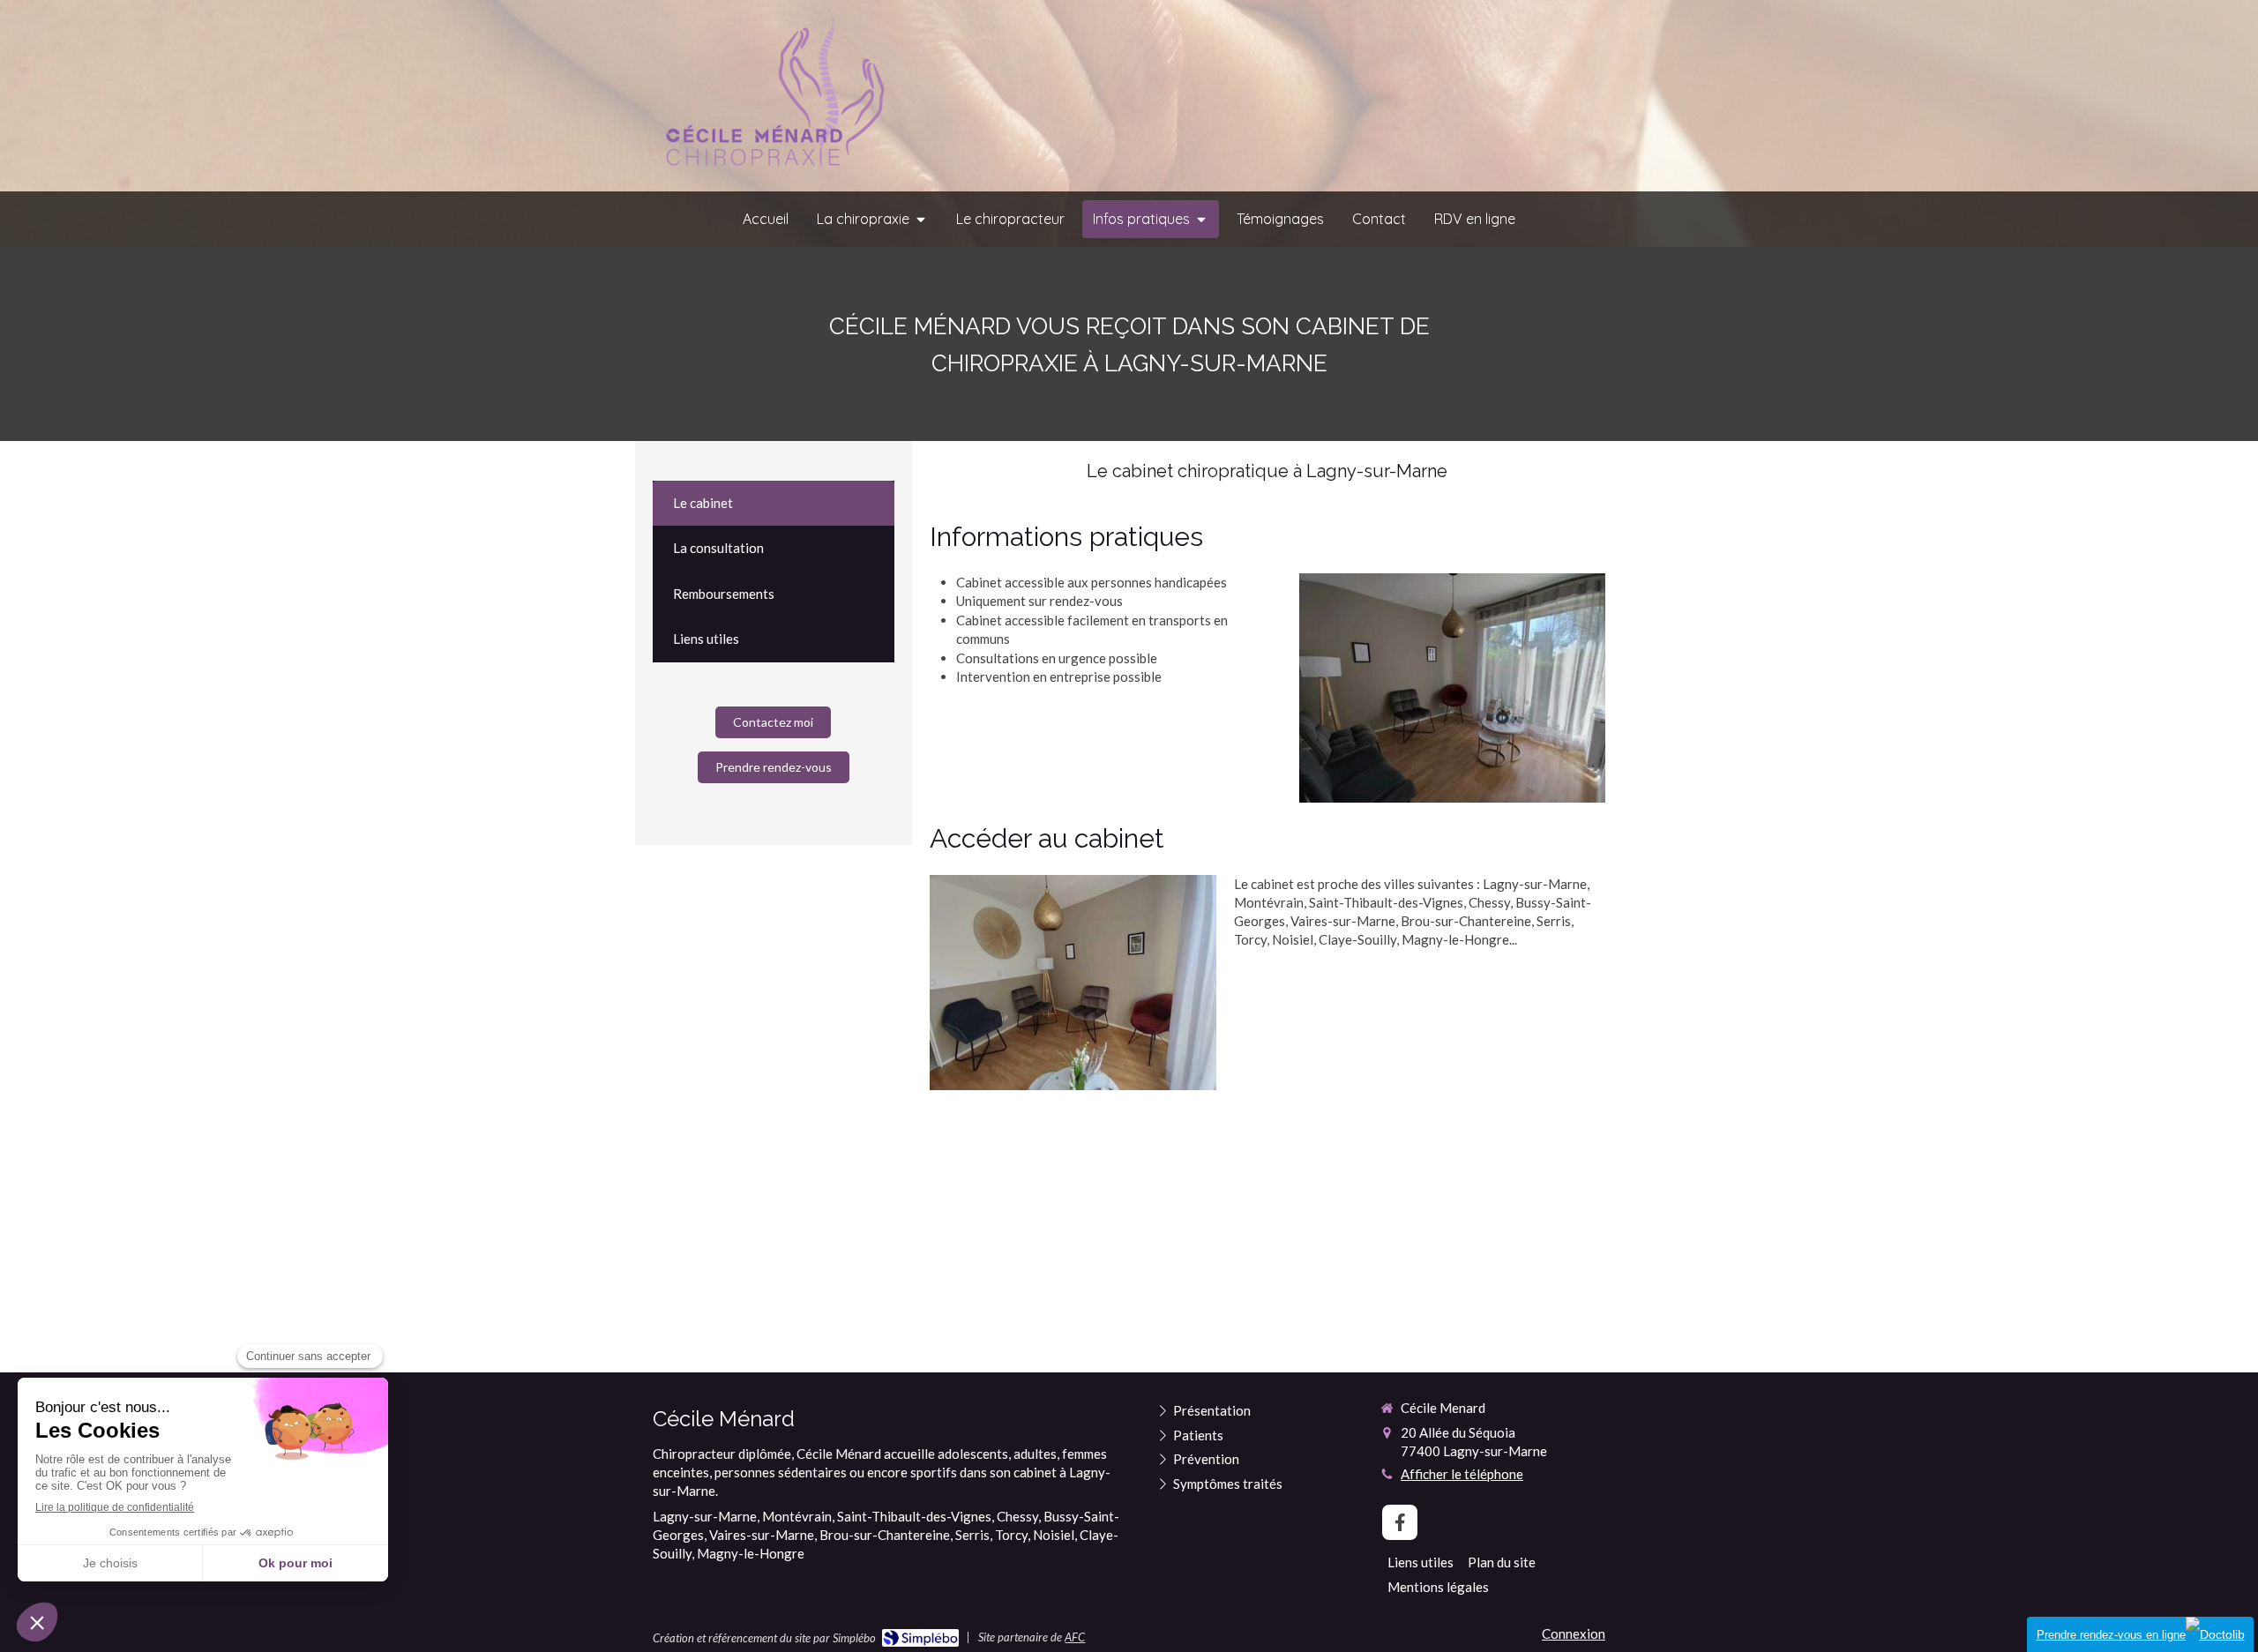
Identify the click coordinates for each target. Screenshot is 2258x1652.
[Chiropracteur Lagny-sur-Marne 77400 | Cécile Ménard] (771, 97)
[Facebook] (1400, 1522)
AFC (1075, 1637)
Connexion (1574, 1633)
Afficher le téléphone (1462, 1474)
